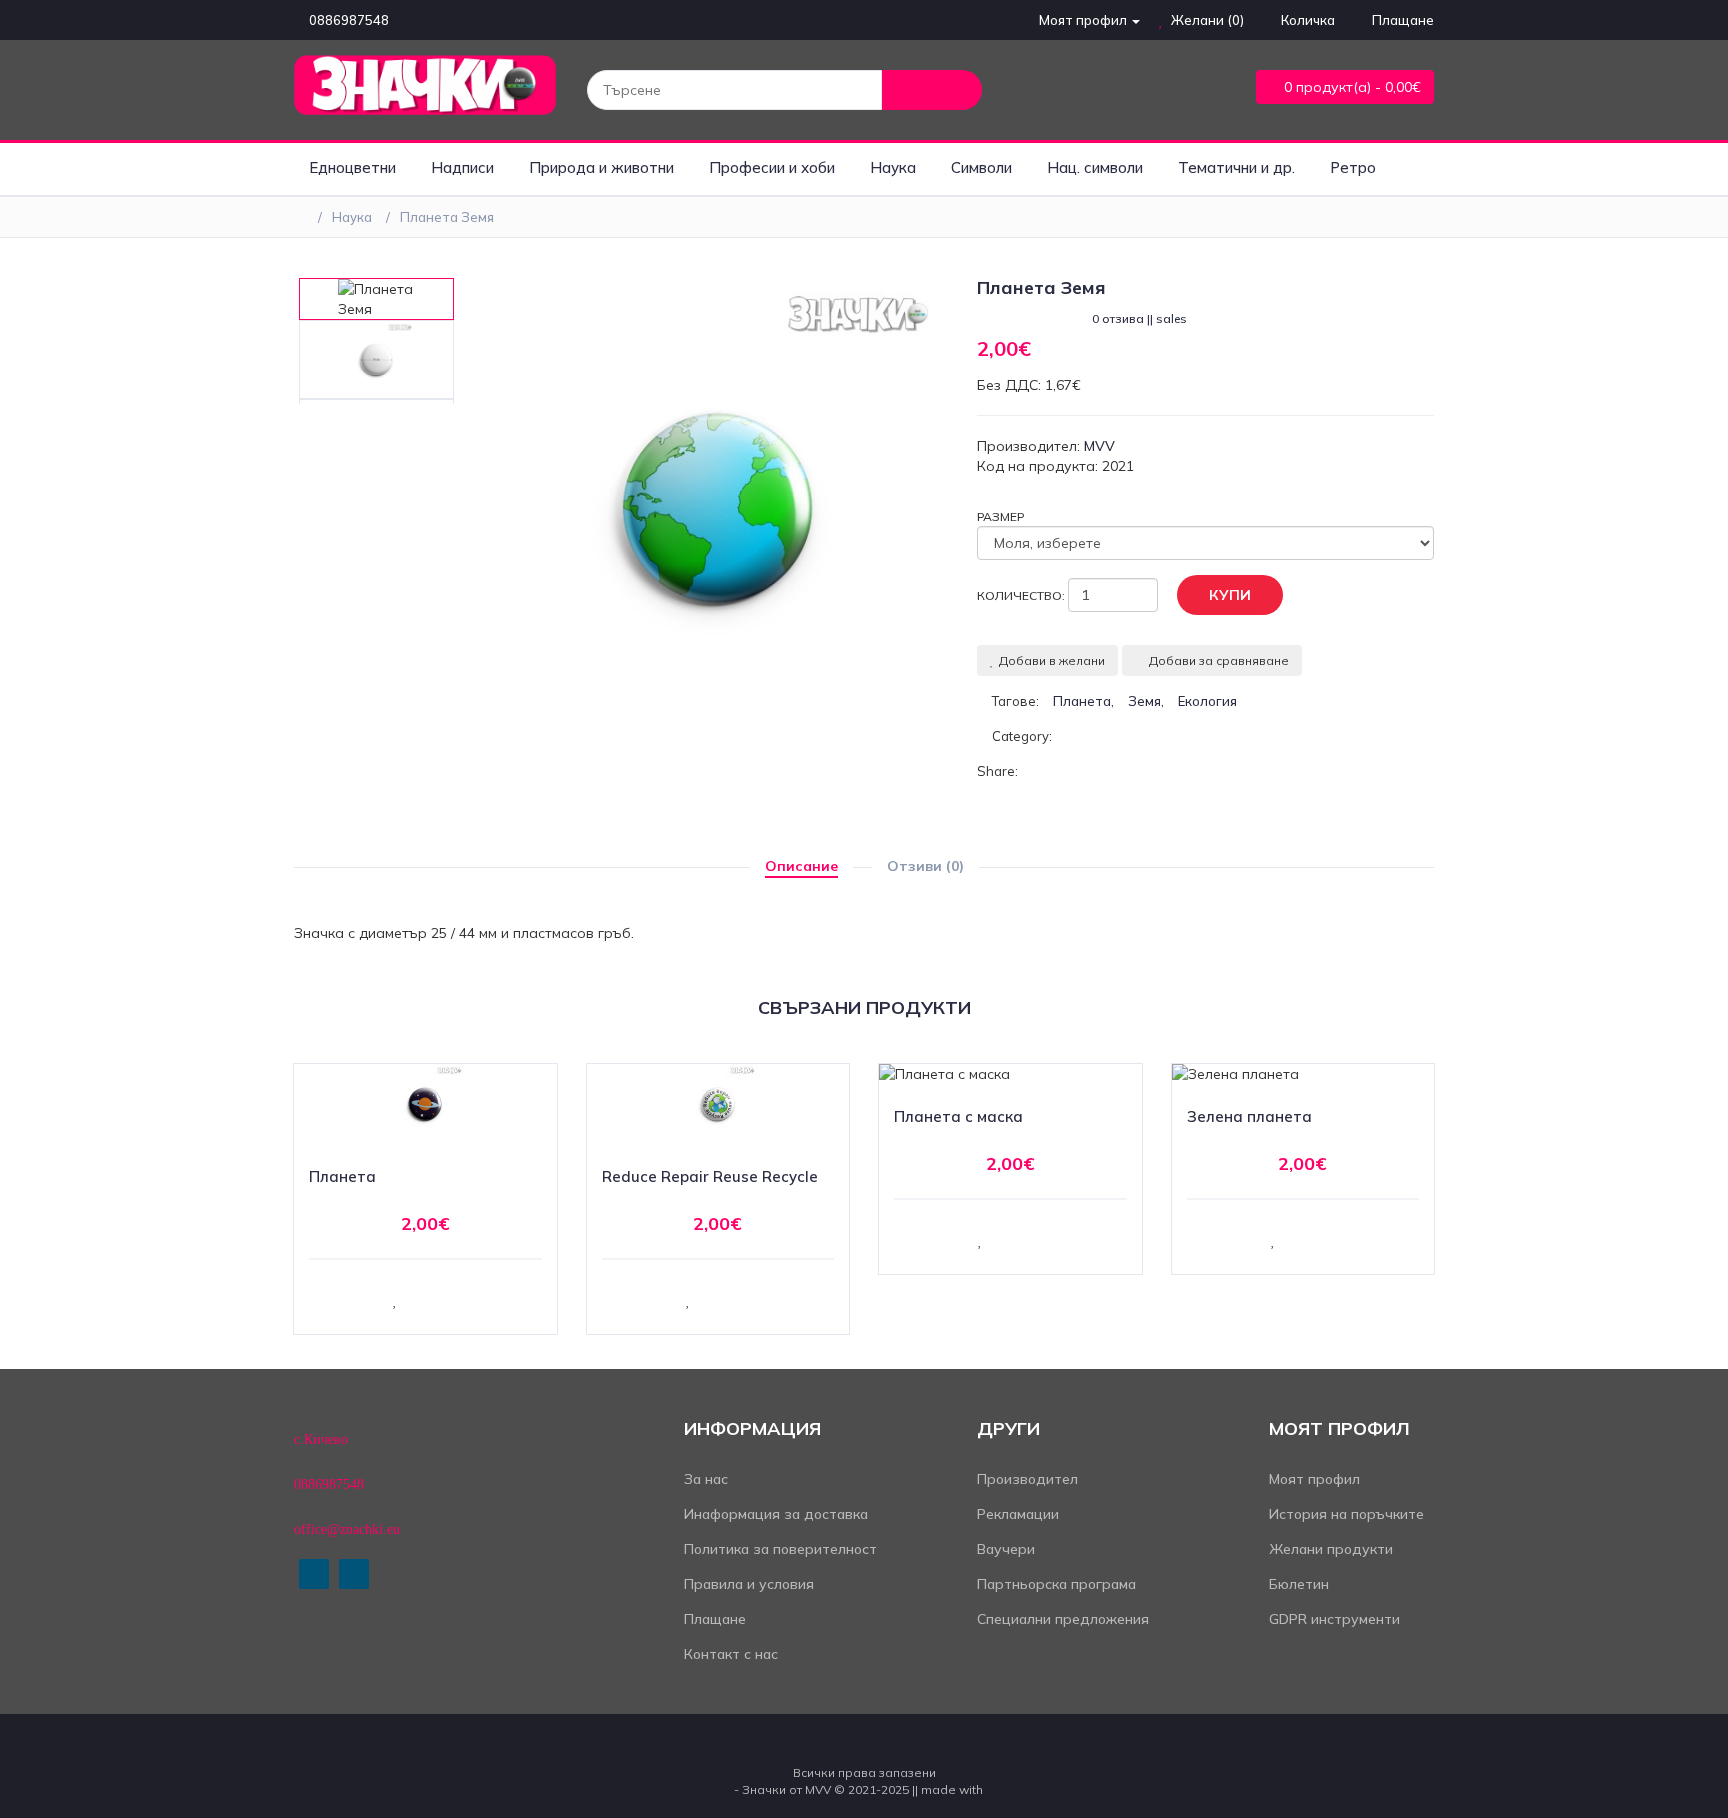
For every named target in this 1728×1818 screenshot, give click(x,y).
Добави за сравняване (1219, 660)
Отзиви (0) (925, 866)
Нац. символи (1095, 167)
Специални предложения (1063, 1619)
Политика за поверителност (780, 1549)
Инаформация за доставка (776, 1514)
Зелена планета (1249, 1116)
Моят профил (1314, 1479)
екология (1207, 701)
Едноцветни (352, 167)
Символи (981, 167)
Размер (1000, 516)
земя (1144, 701)
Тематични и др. (1236, 167)
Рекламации (1018, 1514)
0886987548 (349, 20)
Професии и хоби (772, 167)
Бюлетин (1299, 1584)
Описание (801, 866)
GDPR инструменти (1334, 1619)
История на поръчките (1346, 1514)
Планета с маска (958, 1116)
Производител (1027, 1479)
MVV (1099, 446)
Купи (1230, 595)
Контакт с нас (731, 1654)
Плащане (715, 1619)
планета (1082, 701)
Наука (893, 167)
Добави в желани (1052, 660)
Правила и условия (749, 1584)
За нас (706, 1479)
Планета (342, 1176)
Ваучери (1006, 1549)
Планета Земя (447, 217)
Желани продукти (1331, 1549)
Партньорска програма (1056, 1584)
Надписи (462, 167)
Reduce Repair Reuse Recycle (710, 1176)
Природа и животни (601, 167)
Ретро (1353, 167)
